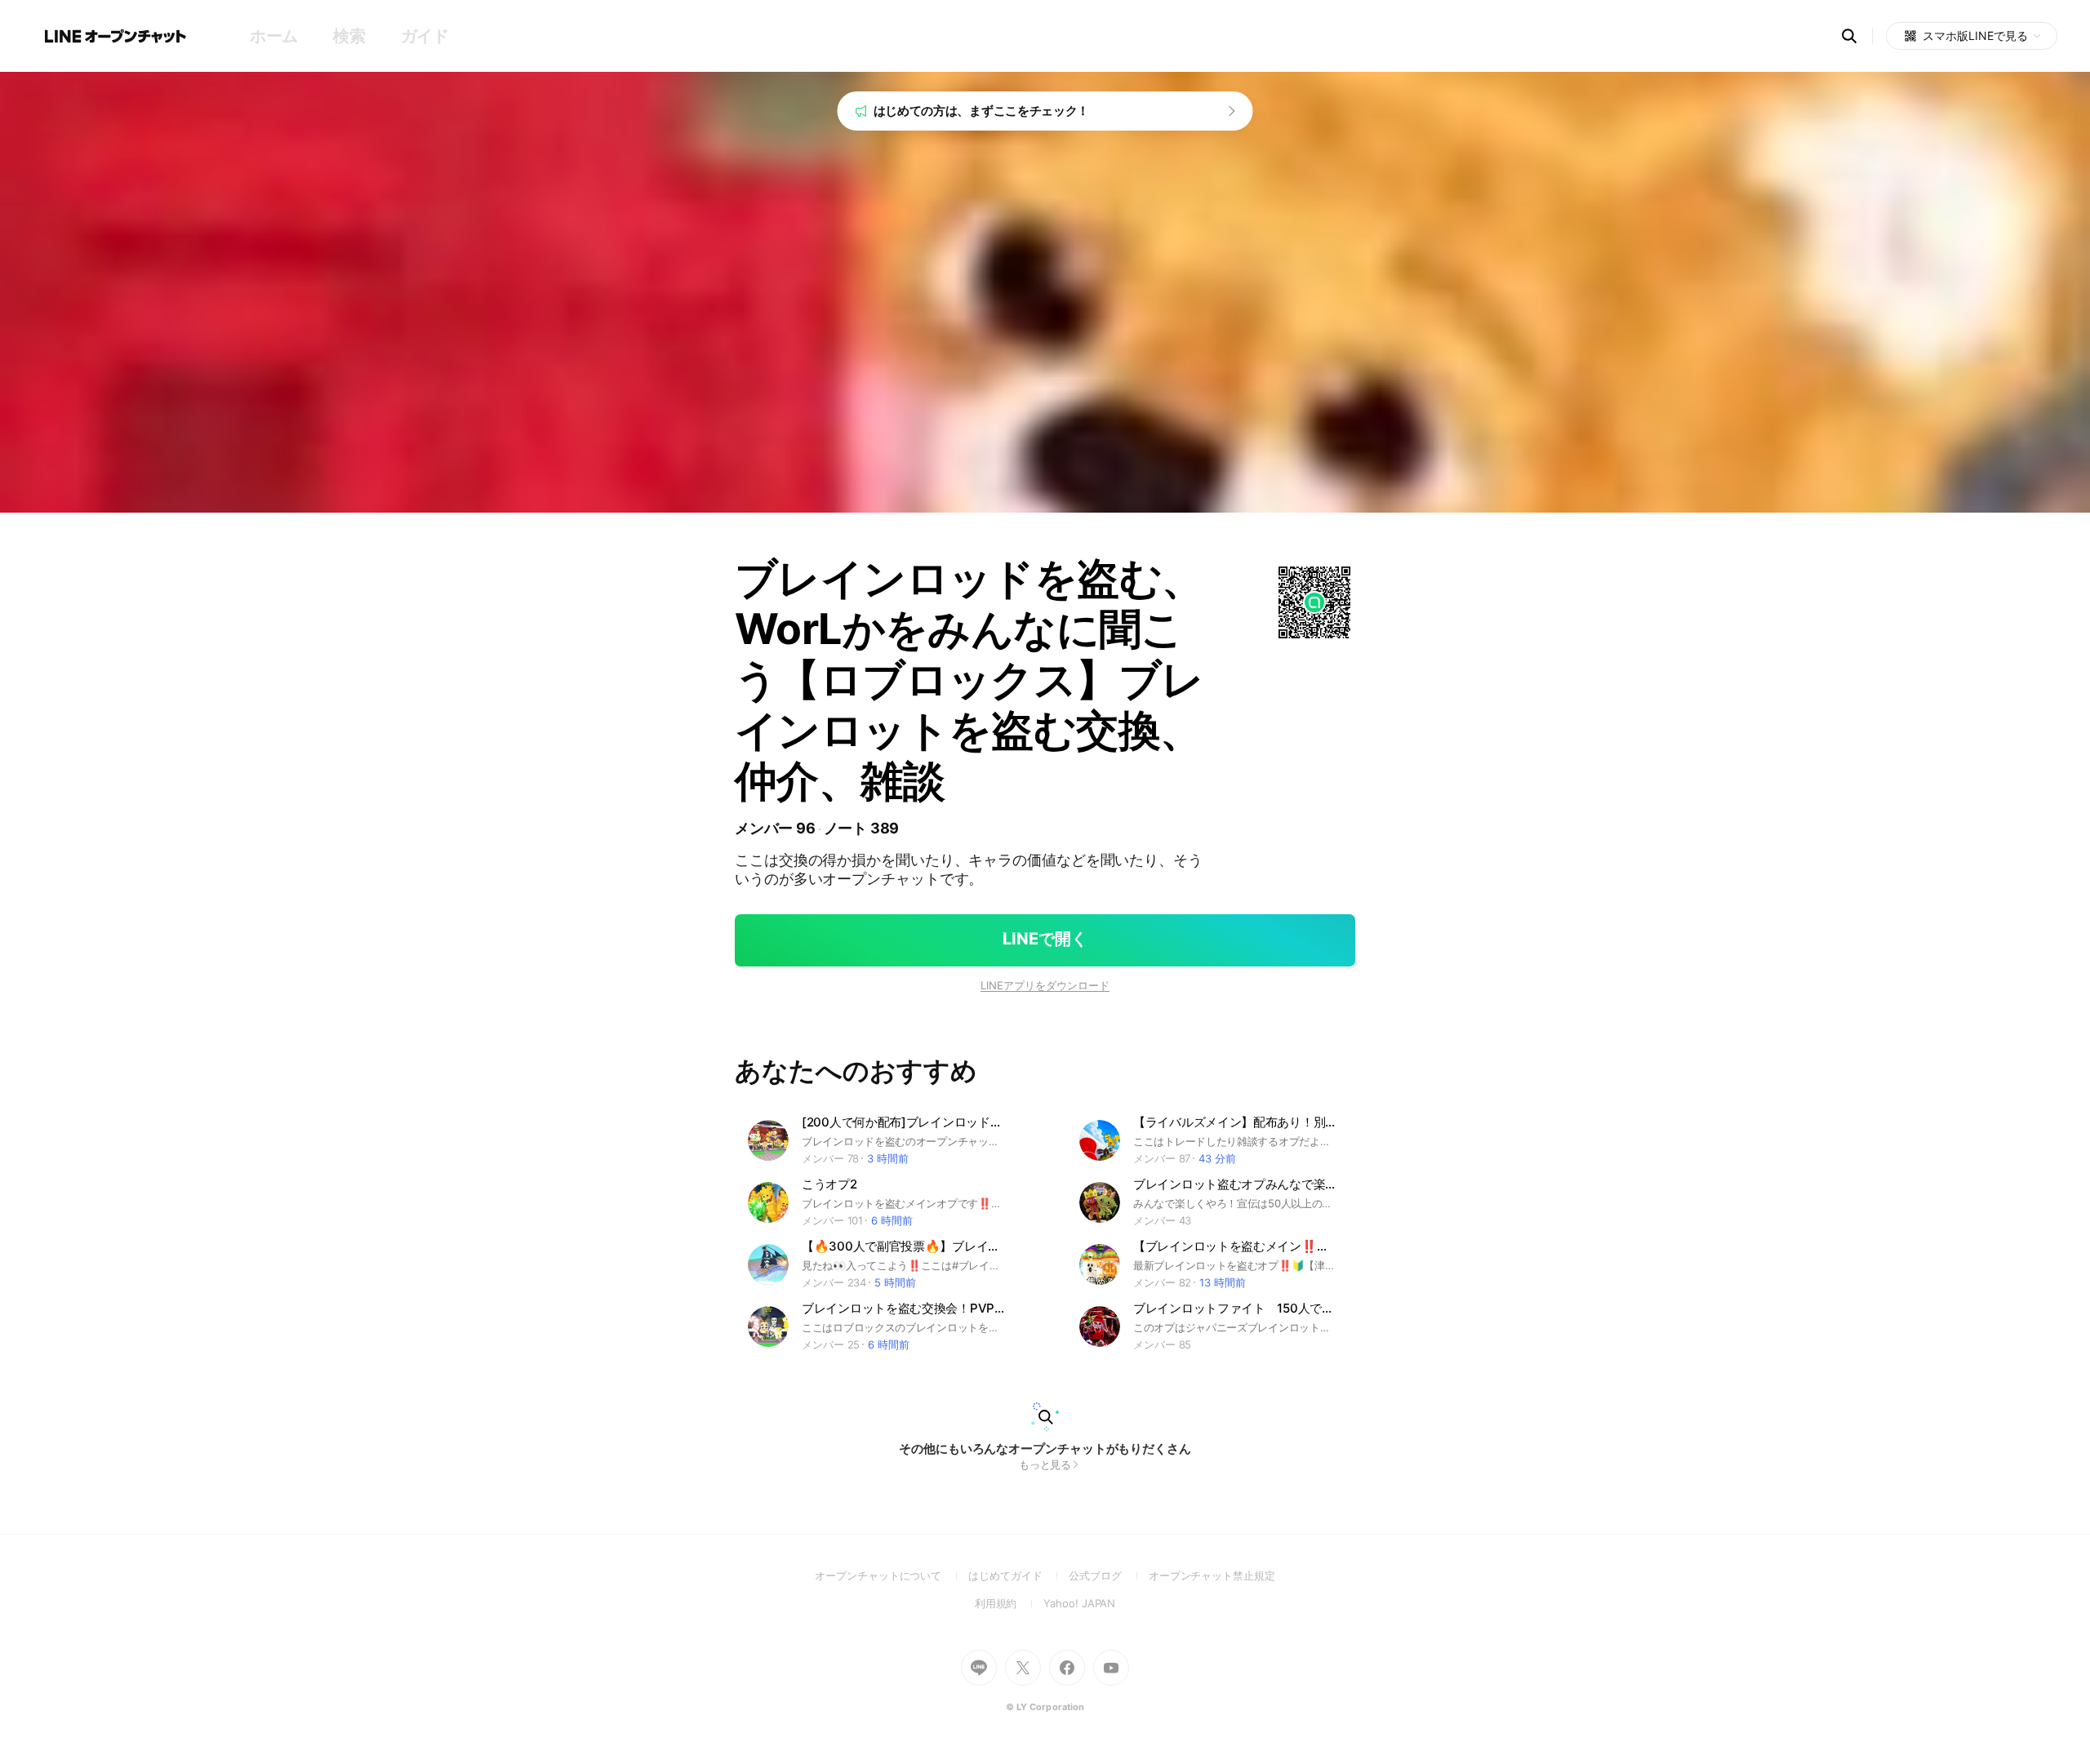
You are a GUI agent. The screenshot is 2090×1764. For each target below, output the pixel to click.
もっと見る (1045, 1464)
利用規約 (1009, 1603)
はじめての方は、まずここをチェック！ (982, 111)
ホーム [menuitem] (274, 36)
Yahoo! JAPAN (1079, 1603)
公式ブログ (1108, 1575)
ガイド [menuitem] (425, 36)
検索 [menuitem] (349, 36)
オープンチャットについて (892, 1575)
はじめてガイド (1018, 1575)
